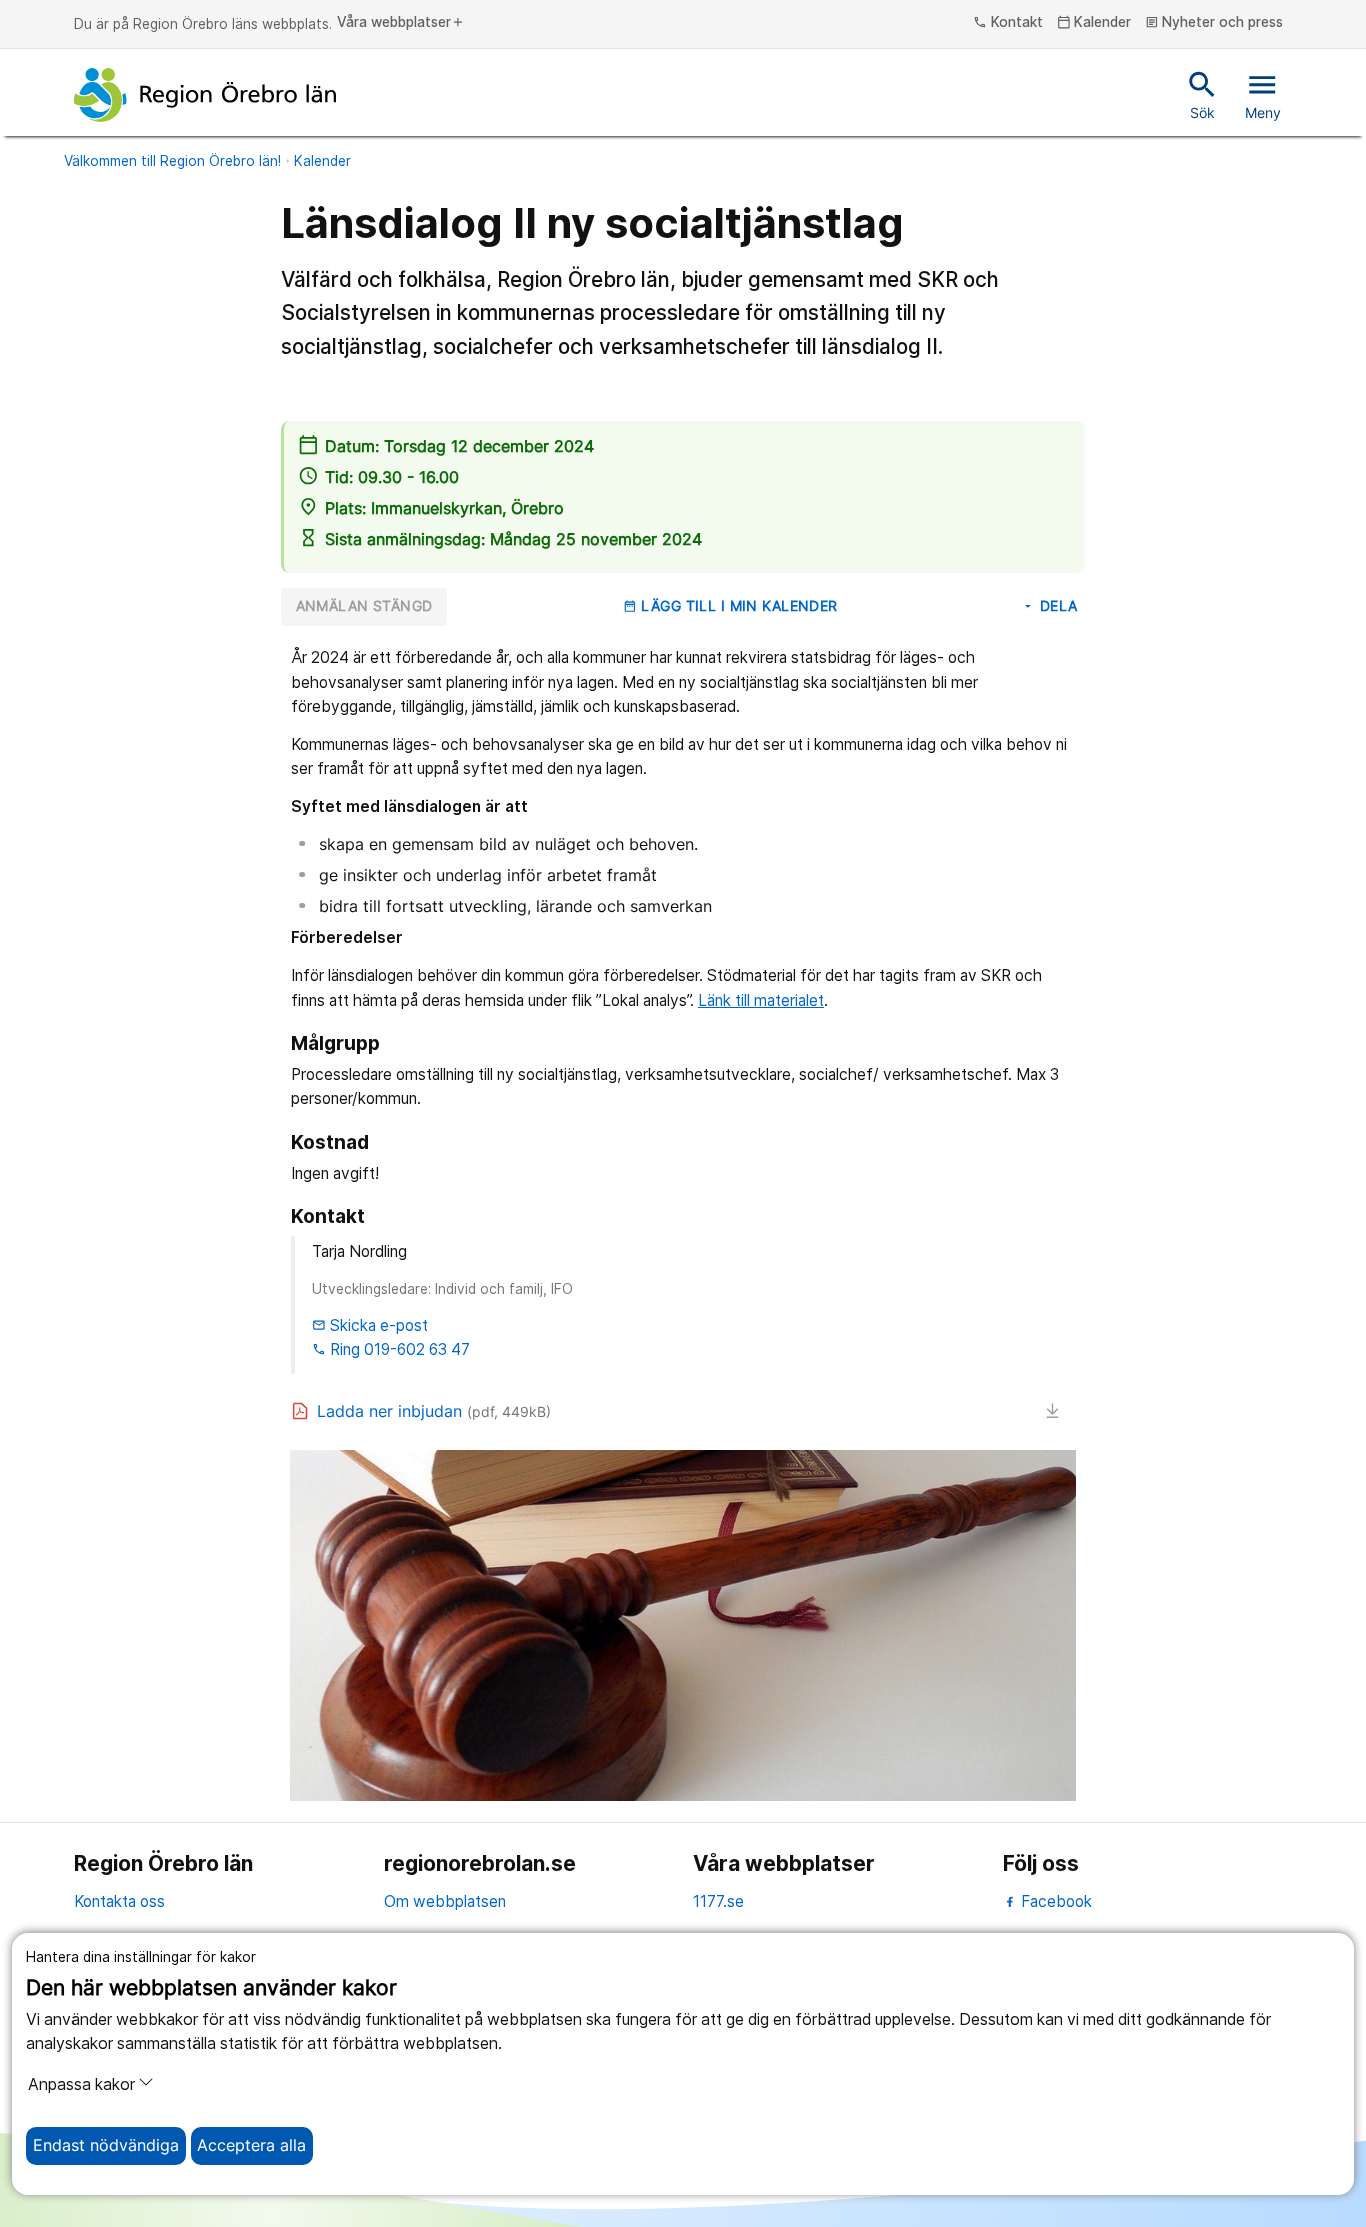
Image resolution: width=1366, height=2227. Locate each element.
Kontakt (1008, 23)
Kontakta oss (119, 1901)
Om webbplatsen (445, 1901)
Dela (1049, 606)
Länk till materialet (761, 1000)
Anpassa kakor (81, 2084)
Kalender (1094, 23)
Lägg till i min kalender (730, 606)
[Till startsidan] (205, 95)
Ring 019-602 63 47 (391, 1349)
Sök (1202, 94)
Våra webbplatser (401, 23)
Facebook (1054, 1901)
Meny (1263, 94)
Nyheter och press (1214, 23)
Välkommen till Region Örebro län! (172, 161)
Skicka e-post (370, 1325)
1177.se (718, 1901)
